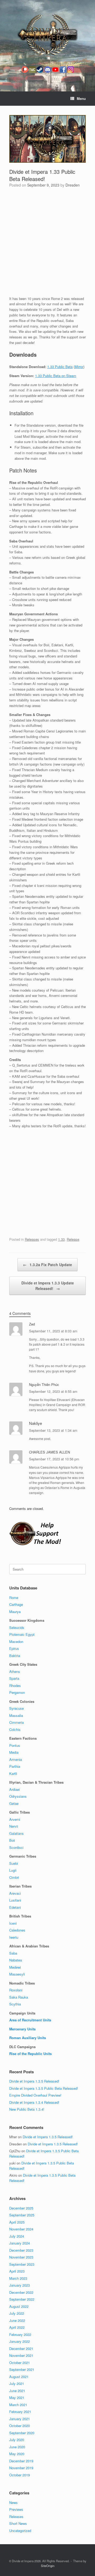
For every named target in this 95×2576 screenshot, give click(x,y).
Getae (14, 1803)
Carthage (16, 1604)
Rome (14, 1598)
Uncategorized (20, 2531)
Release (73, 1239)
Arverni (15, 1819)
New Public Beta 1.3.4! (27, 2109)
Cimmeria (16, 1722)
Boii (12, 1840)
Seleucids (17, 1627)
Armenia (16, 1759)
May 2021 (17, 2398)
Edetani (15, 1907)
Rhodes (15, 1685)
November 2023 (21, 2257)
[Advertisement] (47, 243)
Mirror (79, 367)
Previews (16, 2509)
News (13, 2502)
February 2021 (20, 2412)
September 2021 (22, 2369)
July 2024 (17, 2236)
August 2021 (19, 2377)
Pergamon (17, 1692)
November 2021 (21, 2355)
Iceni (13, 1923)
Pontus (15, 1745)
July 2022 (17, 2313)
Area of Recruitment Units (30, 2020)
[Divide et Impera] (47, 35)
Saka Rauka (19, 1997)
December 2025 (21, 2208)
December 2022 (21, 2292)
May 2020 (17, 2454)
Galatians (16, 1833)
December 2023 (21, 2250)
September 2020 (22, 2433)
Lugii (13, 1870)
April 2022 (17, 2327)
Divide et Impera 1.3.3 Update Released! (48, 1286)
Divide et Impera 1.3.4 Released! (34, 2102)
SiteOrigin (48, 2566)
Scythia (15, 2004)
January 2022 (20, 2341)
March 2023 (18, 2278)
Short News (18, 2523)
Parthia (15, 1766)
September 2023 (22, 2264)
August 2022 (19, 2306)
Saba (13, 1953)
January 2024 (20, 2243)
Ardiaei (15, 1789)
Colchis (15, 1729)
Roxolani (16, 1990)
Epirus (14, 1648)
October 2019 (20, 2475)
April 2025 (17, 2222)
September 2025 (22, 2215)
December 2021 (21, 2349)
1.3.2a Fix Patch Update (47, 1265)
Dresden (73, 185)
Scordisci (16, 1847)
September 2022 (22, 2299)
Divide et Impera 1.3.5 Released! (34, 2081)
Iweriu (14, 1937)
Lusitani (15, 1900)
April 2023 (17, 2271)
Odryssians (18, 1796)
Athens (15, 1671)
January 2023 (20, 2285)
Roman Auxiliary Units (28, 2038)
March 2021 (18, 2405)
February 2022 (20, 2334)
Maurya (15, 1612)
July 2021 (17, 2383)
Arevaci (15, 1893)
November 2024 (21, 2229)
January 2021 (20, 2419)
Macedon (16, 1642)
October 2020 (20, 2426)
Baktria (15, 1656)
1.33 (61, 1239)
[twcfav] (32, 77)
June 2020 (17, 2447)
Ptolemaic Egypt (22, 1634)
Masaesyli (17, 1974)
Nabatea (16, 1960)
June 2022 (17, 2320)
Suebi (14, 1863)
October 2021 (20, 2363)
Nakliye (35, 1423)
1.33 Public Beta (60, 367)
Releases (32, 1239)
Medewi (15, 1967)
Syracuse (16, 1708)
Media (14, 1752)
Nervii (14, 1826)
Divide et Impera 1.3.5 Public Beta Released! (44, 2088)
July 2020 (17, 2440)
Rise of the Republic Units (30, 2054)
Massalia (16, 1715)
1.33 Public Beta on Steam (56, 376)
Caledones (17, 1930)
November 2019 (21, 2468)
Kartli (13, 1773)
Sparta (14, 1678)
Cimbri (14, 1877)
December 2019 (21, 2461)
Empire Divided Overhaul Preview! (35, 2095)
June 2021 (17, 2391)
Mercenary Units (22, 2029)
